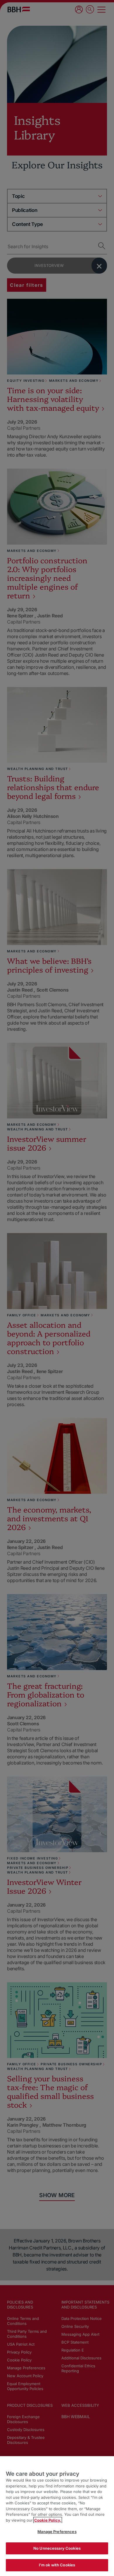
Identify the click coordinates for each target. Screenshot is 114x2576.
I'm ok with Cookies (57, 2565)
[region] (57, 2516)
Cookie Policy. (48, 2520)
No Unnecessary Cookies (57, 2548)
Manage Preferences (57, 2532)
